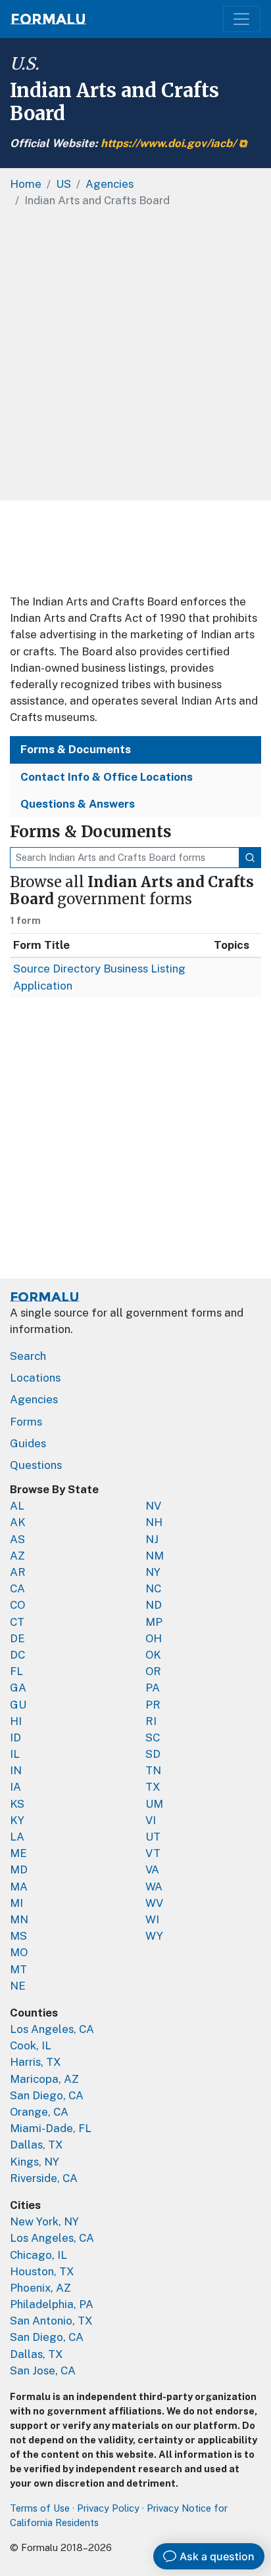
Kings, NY (35, 2162)
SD (153, 1754)
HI (16, 1721)
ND (154, 1605)
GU (18, 1705)
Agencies (34, 1399)
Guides (28, 1443)
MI (16, 1903)
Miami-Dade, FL (51, 2128)
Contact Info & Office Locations (107, 777)
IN (16, 1770)
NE (18, 1986)
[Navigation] (242, 19)
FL (16, 1671)
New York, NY (44, 2221)
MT (18, 1969)
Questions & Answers (78, 804)
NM (155, 1556)
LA (17, 1837)
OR (153, 1671)
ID (15, 1737)
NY (153, 1572)
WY (154, 1936)
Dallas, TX (37, 2145)
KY (17, 1820)
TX (153, 1787)
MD (19, 1869)
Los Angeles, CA (52, 2029)
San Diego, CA (47, 2095)
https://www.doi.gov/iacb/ (168, 143)
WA (154, 1887)
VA (152, 1869)
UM (154, 1804)
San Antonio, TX (51, 2321)
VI (151, 1820)
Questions (36, 1465)
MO (19, 1952)
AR (18, 1572)
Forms (26, 1422)
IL (15, 1754)
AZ (17, 1556)
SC (153, 1737)
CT (17, 1622)
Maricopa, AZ (44, 2079)
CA (17, 1588)
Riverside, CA (44, 2178)
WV (154, 1903)
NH (154, 1522)
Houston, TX (42, 2271)
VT (153, 1853)
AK (18, 1522)
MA (19, 1887)
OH (154, 1638)
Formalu (48, 19)
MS (18, 1936)
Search (28, 1356)
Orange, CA (39, 2112)
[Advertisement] (135, 359)
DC (17, 1655)
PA (153, 1688)
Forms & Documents (76, 749)
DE (17, 1638)
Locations (35, 1378)
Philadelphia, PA (52, 2304)
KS (17, 1804)
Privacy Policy (108, 2508)
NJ (152, 1539)
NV (153, 1506)
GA (18, 1688)
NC (153, 1588)
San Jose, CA (43, 2370)
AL (17, 1506)
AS (17, 1539)
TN (153, 1770)
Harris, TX (36, 2062)
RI (151, 1721)
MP (154, 1622)
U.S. (25, 64)
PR (153, 1705)
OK (153, 1655)
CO (17, 1605)
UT (153, 1837)
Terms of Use (40, 2508)
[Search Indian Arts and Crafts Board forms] (250, 858)
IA (15, 1787)
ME (18, 1853)
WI (152, 1919)
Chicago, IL (38, 2255)
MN (19, 1919)
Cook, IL (31, 2045)
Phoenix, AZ (40, 2288)
